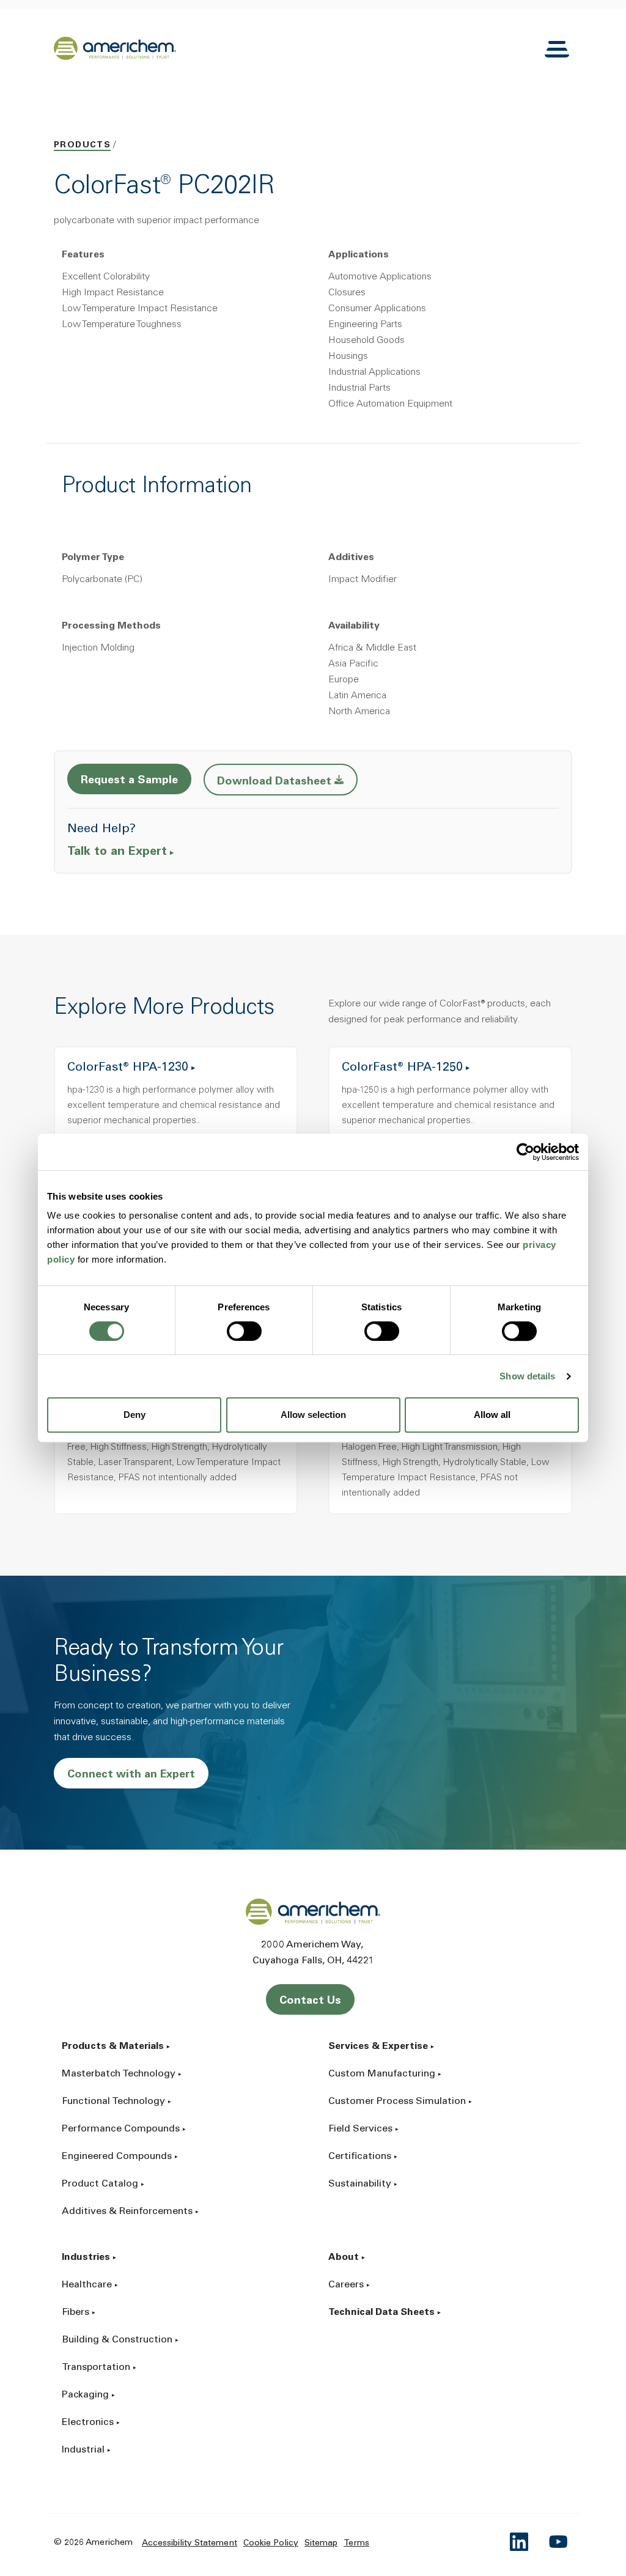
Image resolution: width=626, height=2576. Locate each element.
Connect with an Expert (131, 1775)
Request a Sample (129, 781)
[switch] (244, 1331)
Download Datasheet (287, 781)
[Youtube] (559, 2542)
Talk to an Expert (117, 852)
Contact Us (310, 2001)
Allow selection (313, 1415)
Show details (527, 1376)
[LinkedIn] (520, 2542)
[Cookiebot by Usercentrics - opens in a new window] (525, 1152)
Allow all (492, 1415)
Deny (134, 1415)
